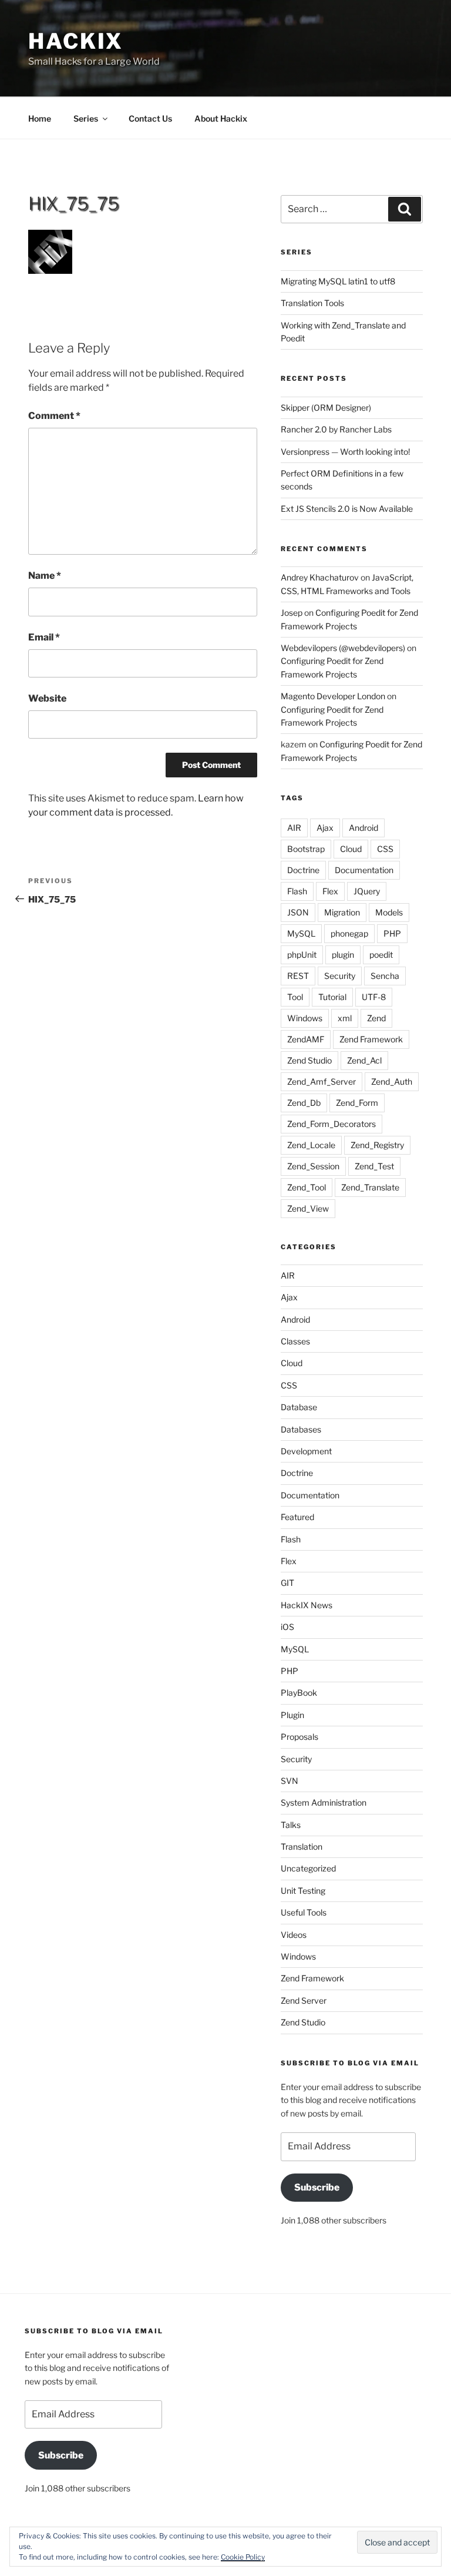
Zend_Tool (307, 1187)
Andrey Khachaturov (320, 577)
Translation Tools (312, 303)
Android (364, 828)
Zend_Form (357, 1103)
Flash (297, 891)
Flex (330, 891)
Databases (301, 1429)
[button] (50, 252)
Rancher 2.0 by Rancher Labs (336, 429)
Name (45, 576)
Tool (295, 997)
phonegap (349, 933)
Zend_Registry (377, 1145)
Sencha (385, 976)
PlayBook (299, 1693)
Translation (302, 1847)
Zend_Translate (370, 1187)
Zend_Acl (364, 1060)
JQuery (367, 891)
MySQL (301, 933)
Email (44, 637)
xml (345, 1018)
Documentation (364, 870)
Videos (294, 1935)
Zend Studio (309, 1060)
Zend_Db (304, 1103)
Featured (297, 1517)
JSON (298, 912)
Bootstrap (306, 849)
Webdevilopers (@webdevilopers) (343, 648)
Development (306, 1451)
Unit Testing (303, 1891)
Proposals (299, 1737)
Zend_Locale (311, 1145)
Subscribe (317, 2187)
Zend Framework (371, 1039)
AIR (294, 828)
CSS (385, 849)
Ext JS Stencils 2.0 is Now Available (347, 509)
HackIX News (307, 1605)
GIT (287, 1583)
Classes (295, 1341)
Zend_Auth (392, 1081)
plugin (343, 955)
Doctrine (303, 870)
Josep (292, 613)
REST (298, 976)
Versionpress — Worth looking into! (345, 452)
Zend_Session (313, 1166)
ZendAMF (306, 1039)
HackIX (76, 41)
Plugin (292, 1715)
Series (86, 118)
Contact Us (150, 118)
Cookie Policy (243, 2557)
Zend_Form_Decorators (331, 1124)
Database (299, 1407)
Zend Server (304, 2000)
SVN (290, 1781)
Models (389, 912)
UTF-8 (374, 997)
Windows (305, 1018)
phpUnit (302, 955)
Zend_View (308, 1208)
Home (40, 118)
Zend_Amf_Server (322, 1081)
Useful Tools (304, 1912)
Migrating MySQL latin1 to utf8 (338, 281)
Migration (342, 912)
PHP (392, 933)
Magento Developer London (333, 696)
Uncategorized (308, 1868)
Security (340, 976)
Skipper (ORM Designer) (326, 407)
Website (47, 698)
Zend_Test (374, 1166)
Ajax (325, 828)
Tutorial (332, 997)
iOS (287, 1627)
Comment (54, 416)
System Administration (324, 1802)
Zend (376, 1018)
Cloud (351, 849)
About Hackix (221, 118)
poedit (381, 955)
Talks (291, 1825)
